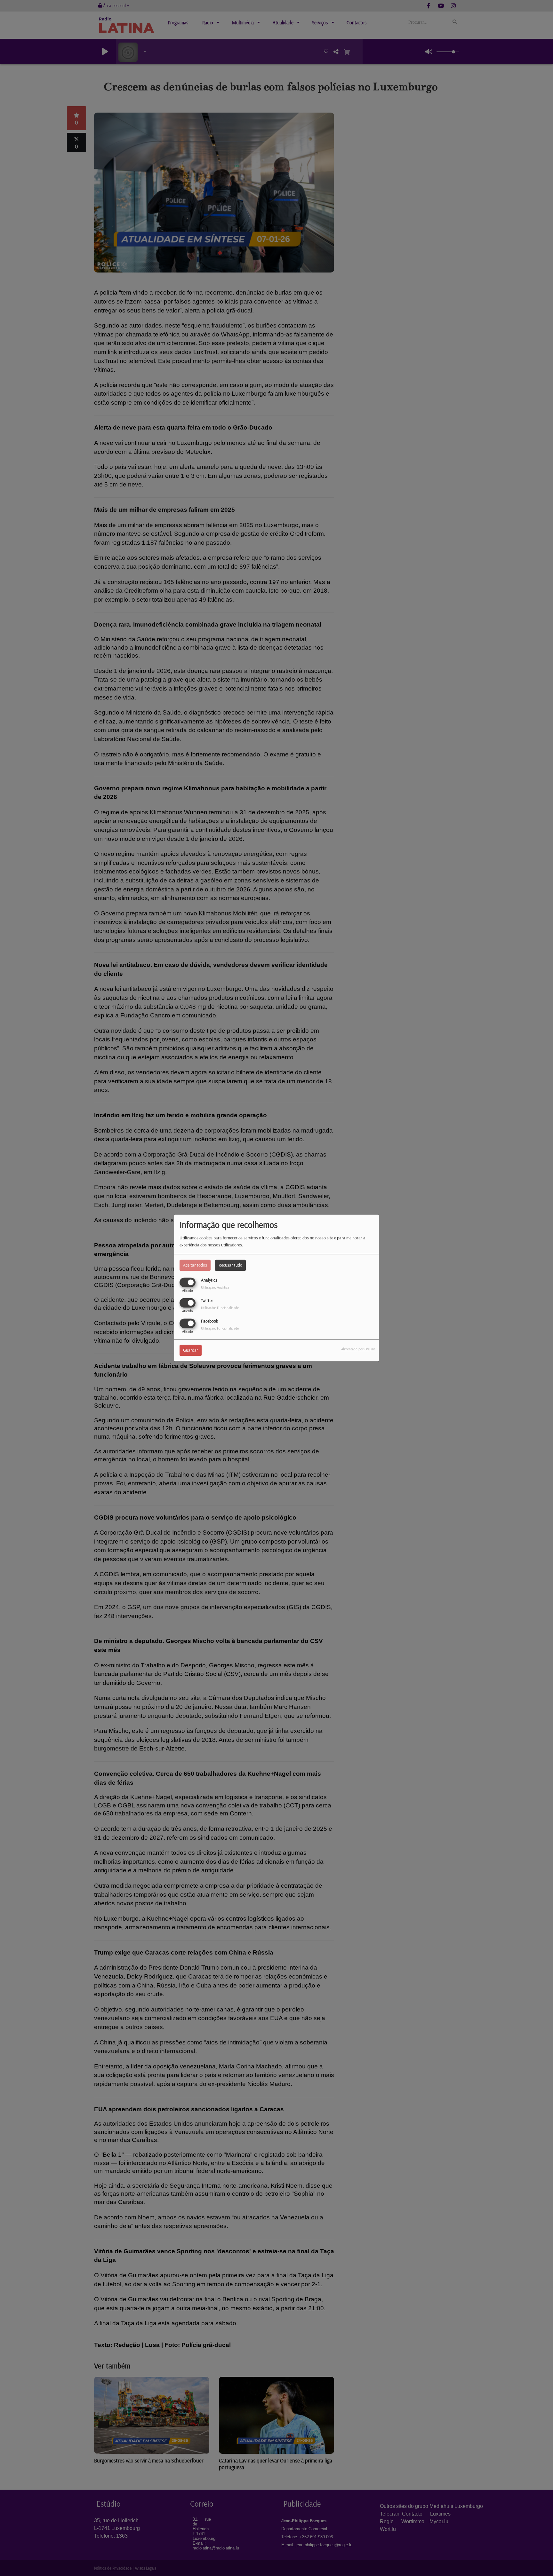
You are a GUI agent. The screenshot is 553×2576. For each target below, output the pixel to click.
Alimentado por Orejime (358, 1349)
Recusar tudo (230, 1265)
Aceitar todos (195, 1265)
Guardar (191, 1350)
